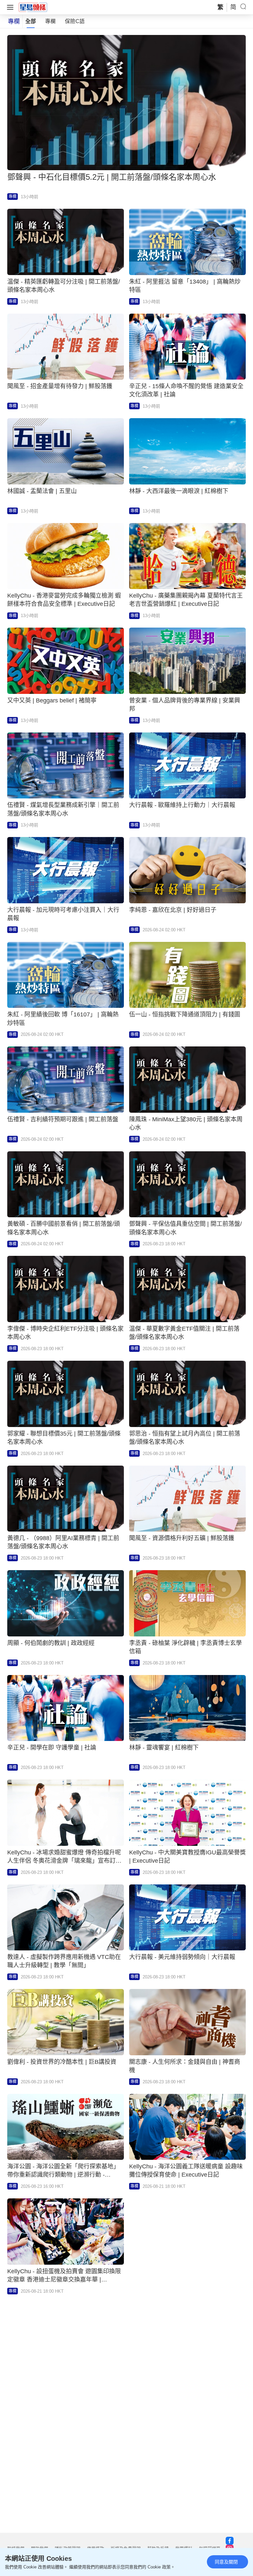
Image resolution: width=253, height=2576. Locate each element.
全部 (31, 21)
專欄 (50, 21)
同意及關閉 (226, 2562)
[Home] (33, 7)
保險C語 (75, 21)
